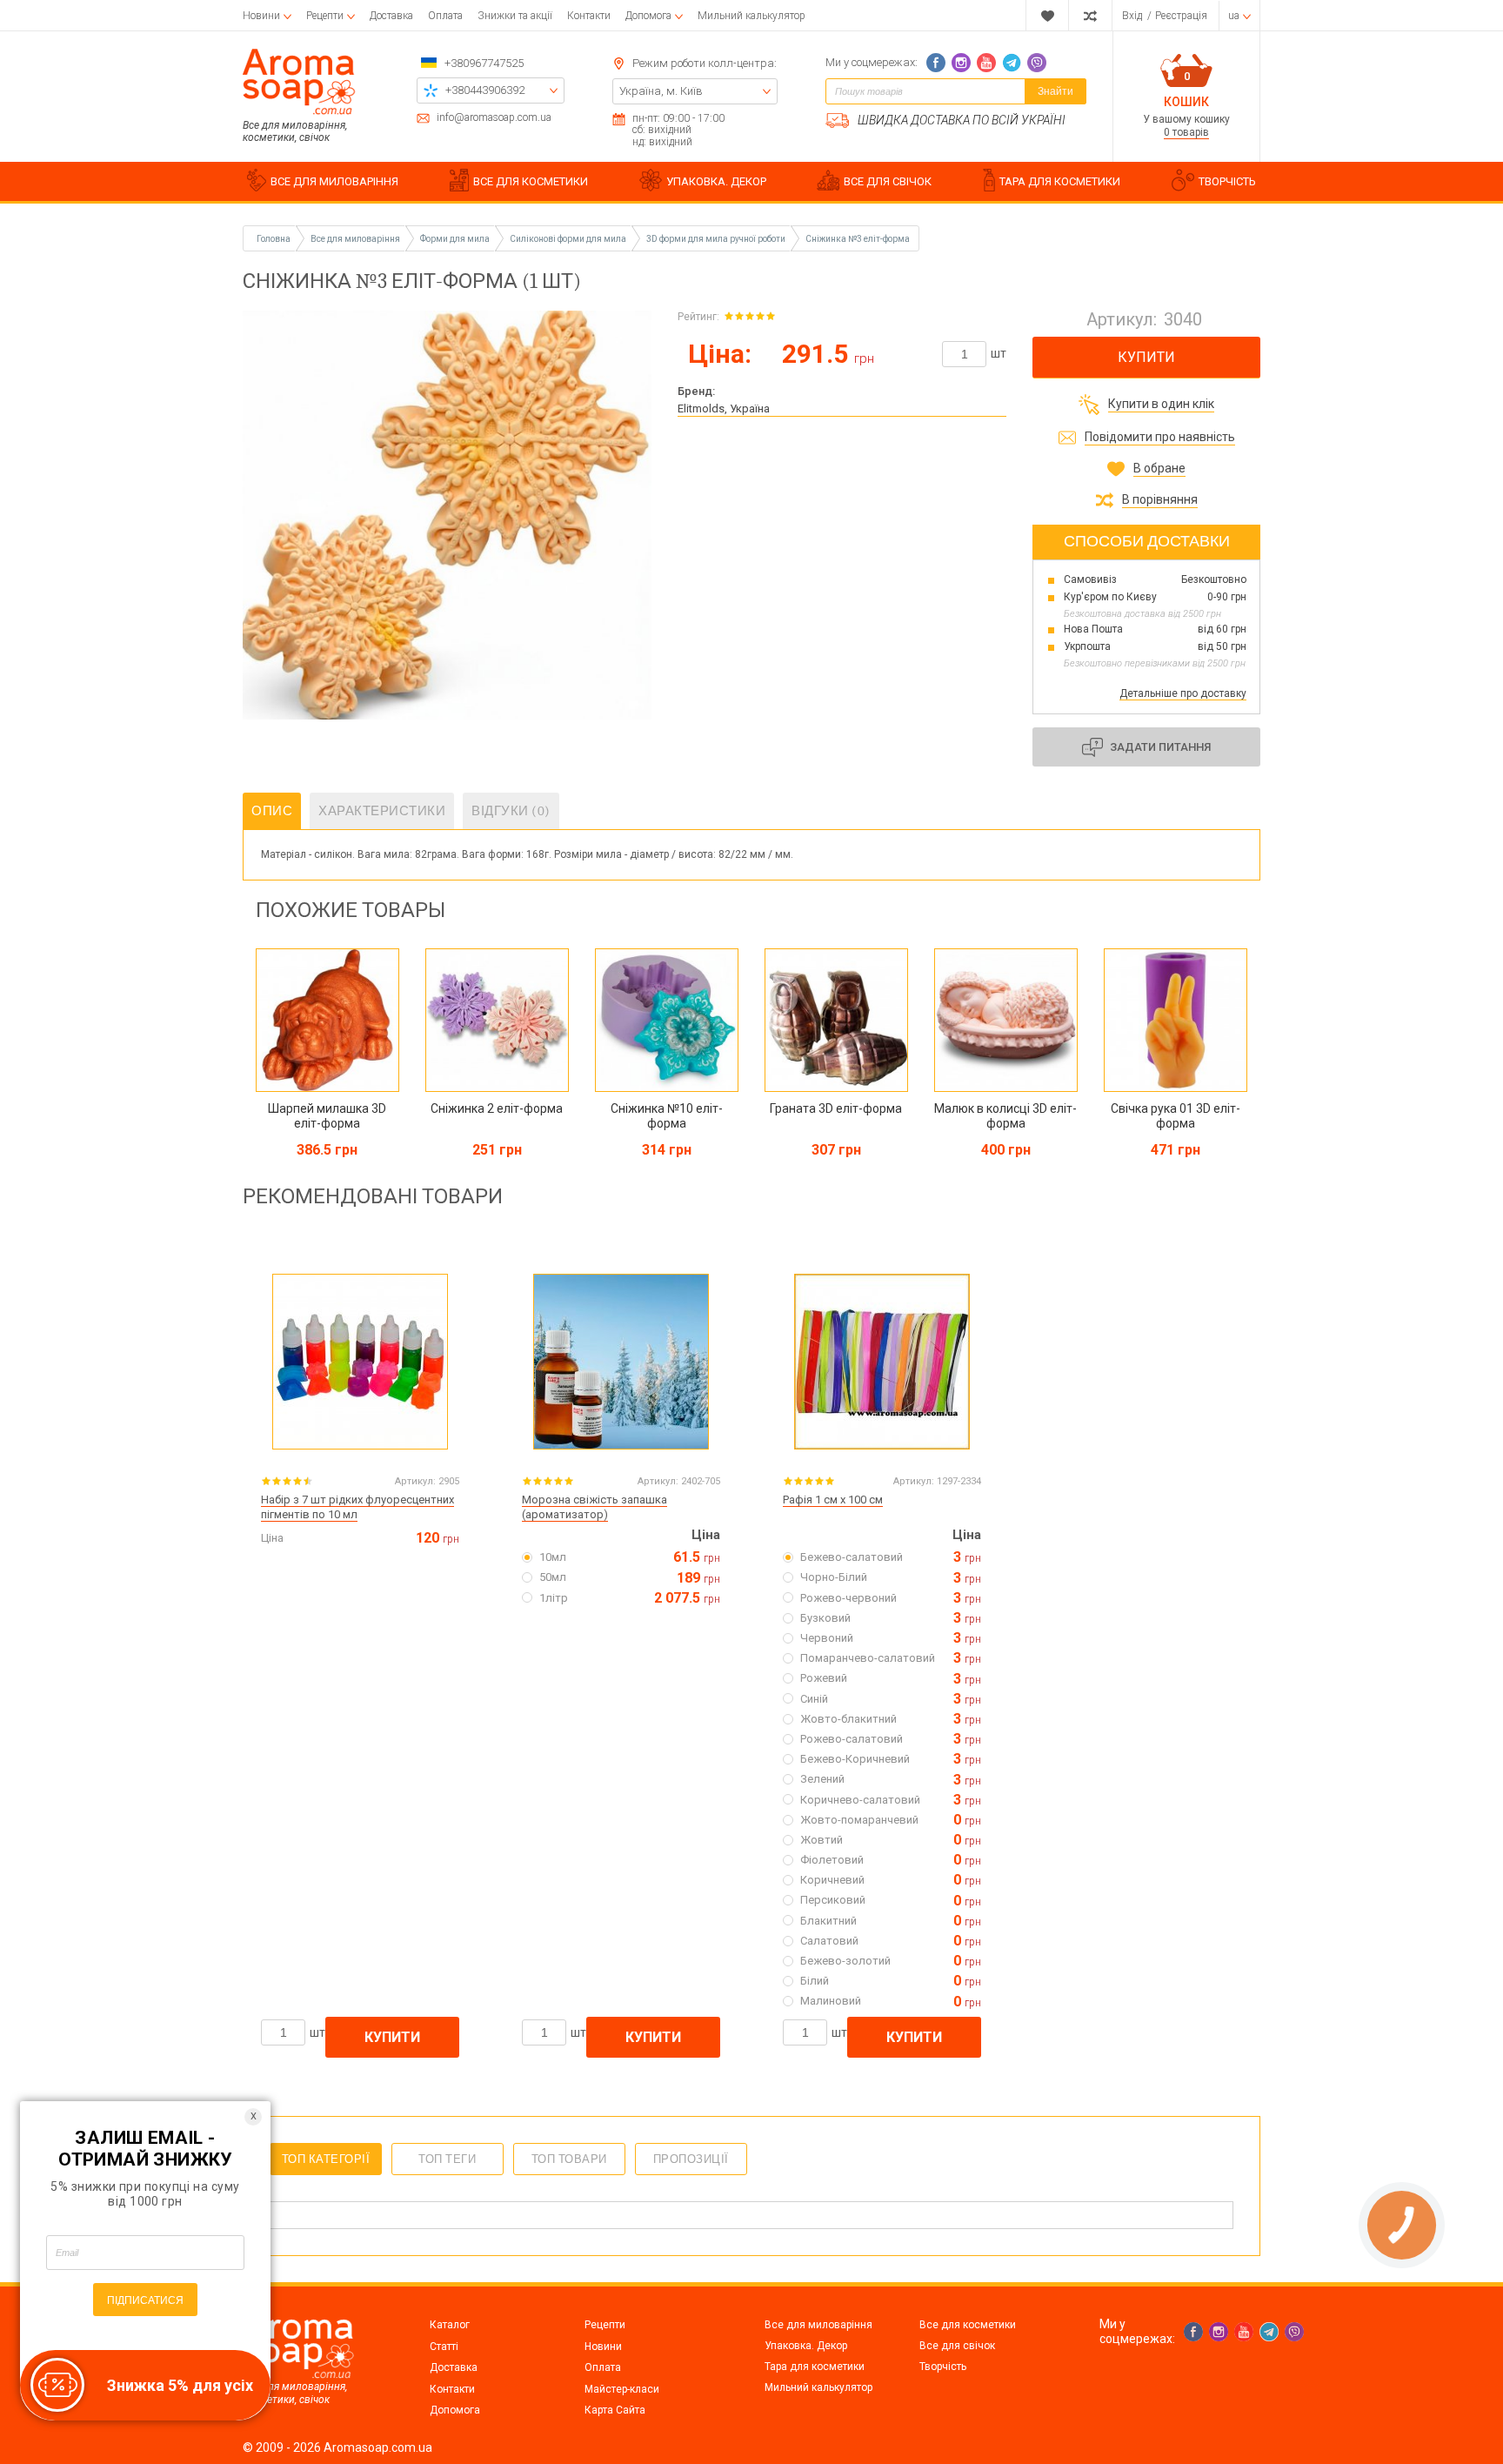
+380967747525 (484, 63)
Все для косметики (968, 2325)
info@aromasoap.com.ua (494, 118)
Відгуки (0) (511, 811)
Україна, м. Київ (661, 91)
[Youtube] (986, 63)
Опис (272, 811)
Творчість (943, 2367)
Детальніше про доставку (1183, 693)
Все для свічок (957, 2346)
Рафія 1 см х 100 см (833, 1500)
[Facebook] (936, 63)
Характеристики (382, 811)
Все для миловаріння (818, 2325)
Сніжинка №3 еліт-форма (858, 239)
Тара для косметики (815, 2367)
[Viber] (1037, 63)
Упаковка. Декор (806, 2346)
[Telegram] (1012, 63)
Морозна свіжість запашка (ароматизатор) (595, 1507)
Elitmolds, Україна (724, 408)
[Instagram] (961, 63)
